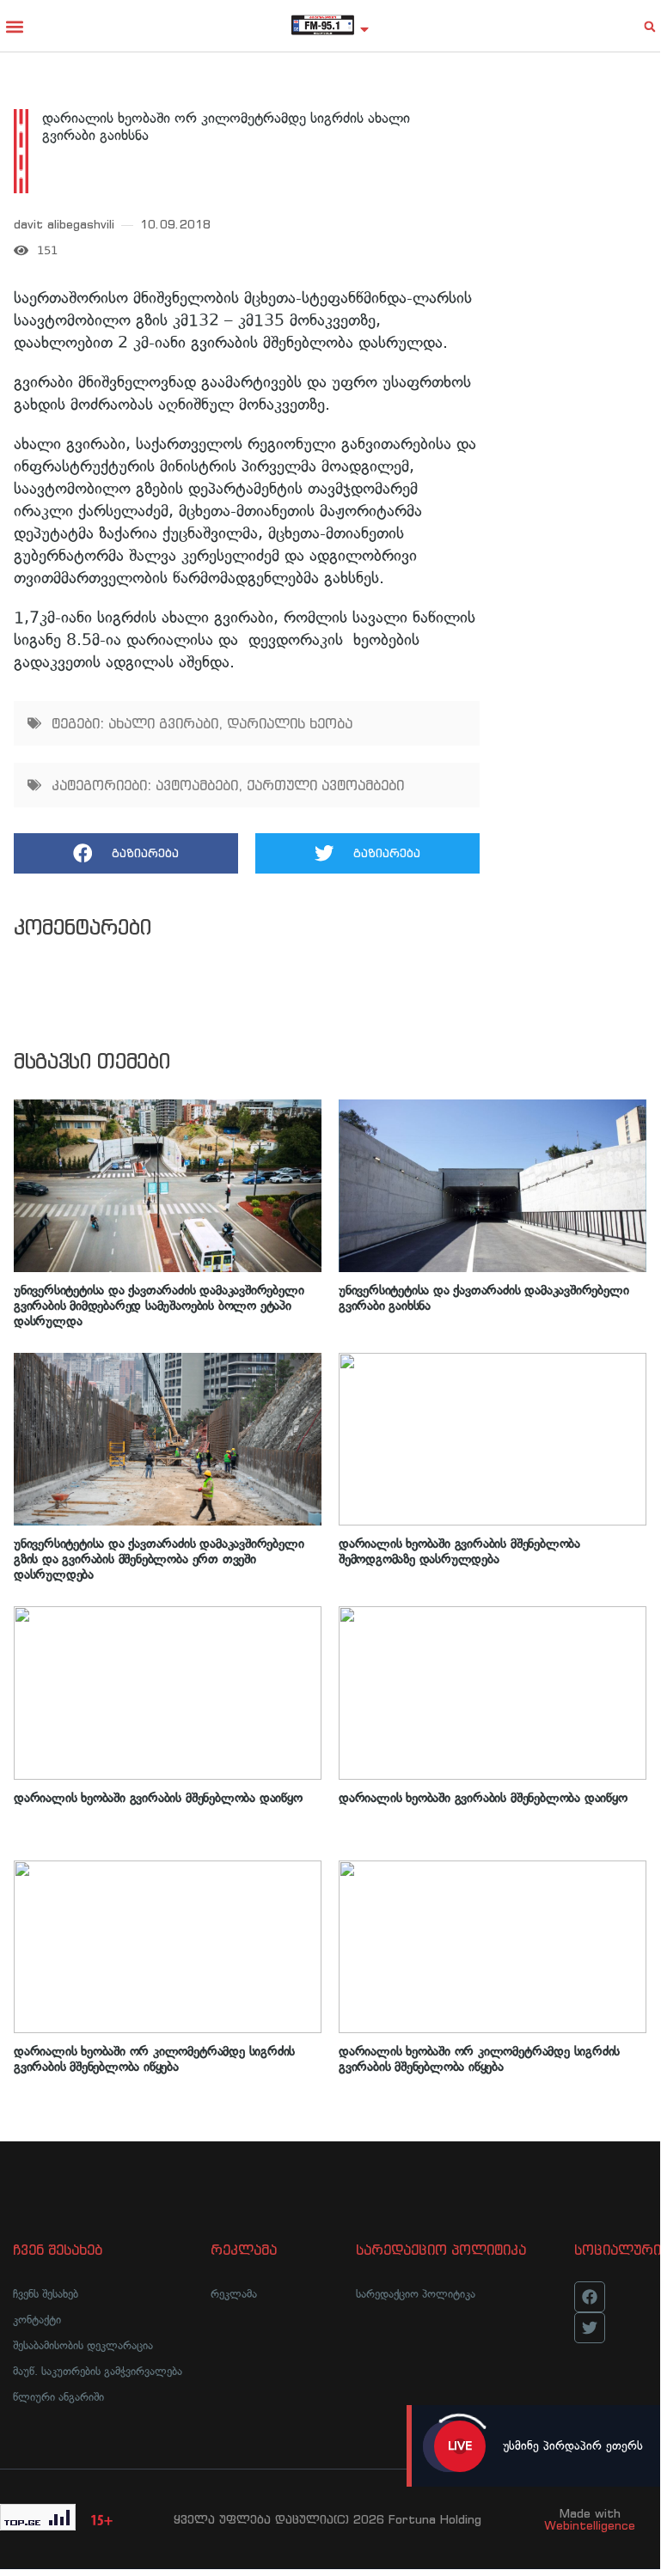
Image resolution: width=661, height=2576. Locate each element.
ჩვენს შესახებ (46, 2294)
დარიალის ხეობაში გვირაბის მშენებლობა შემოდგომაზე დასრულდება (459, 1551)
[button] (14, 26)
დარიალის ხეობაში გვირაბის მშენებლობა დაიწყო (158, 1798)
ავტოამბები (197, 785)
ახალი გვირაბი (163, 723)
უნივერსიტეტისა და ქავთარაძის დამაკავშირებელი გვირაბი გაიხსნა (484, 1298)
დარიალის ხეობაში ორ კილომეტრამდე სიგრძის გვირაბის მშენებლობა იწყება (154, 2059)
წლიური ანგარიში (58, 2397)
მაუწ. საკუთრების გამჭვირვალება (98, 2371)
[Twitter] (590, 2328)
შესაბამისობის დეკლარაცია (83, 2345)
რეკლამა (234, 2294)
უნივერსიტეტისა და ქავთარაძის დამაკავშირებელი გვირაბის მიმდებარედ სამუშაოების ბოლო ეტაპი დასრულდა (159, 1306)
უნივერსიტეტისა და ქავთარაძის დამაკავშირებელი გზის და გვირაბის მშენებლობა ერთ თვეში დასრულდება (159, 1559)
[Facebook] (590, 2297)
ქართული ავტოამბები (325, 785)
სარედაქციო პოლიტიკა (416, 2294)
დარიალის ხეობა (290, 723)
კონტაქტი (37, 2320)
